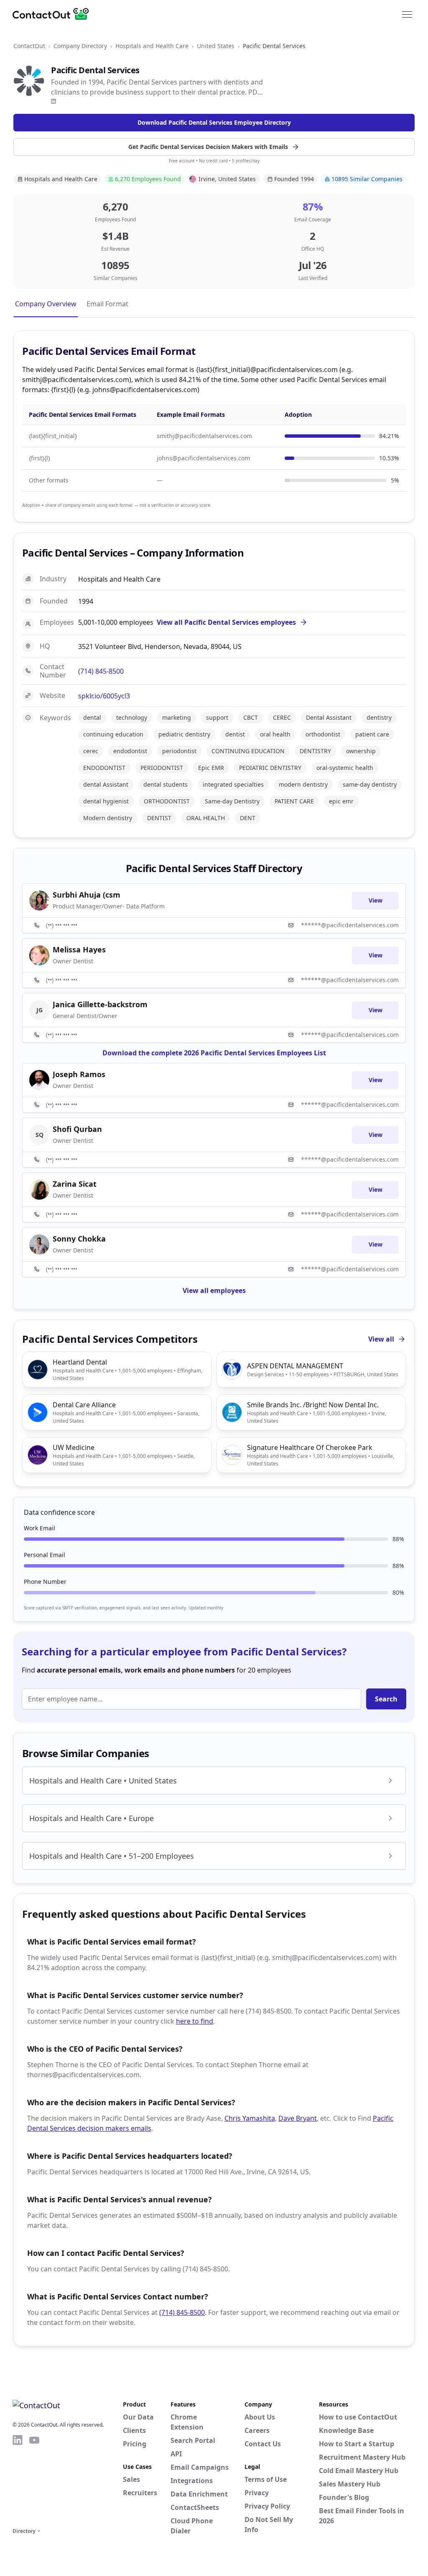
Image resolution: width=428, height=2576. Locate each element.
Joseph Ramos (79, 1074)
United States (216, 46)
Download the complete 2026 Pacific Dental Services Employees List (214, 1053)
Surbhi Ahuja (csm (87, 895)
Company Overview (46, 304)
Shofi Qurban (77, 1129)
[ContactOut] (53, 14)
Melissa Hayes (79, 949)
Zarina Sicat (75, 1184)
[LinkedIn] (53, 101)
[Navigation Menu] (407, 14)
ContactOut (29, 46)
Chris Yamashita (250, 2118)
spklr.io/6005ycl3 (104, 696)
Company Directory (80, 46)
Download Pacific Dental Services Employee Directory (214, 122)
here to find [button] (195, 2021)
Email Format (107, 304)
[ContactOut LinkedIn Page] (18, 2480)
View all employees (214, 1291)
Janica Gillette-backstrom (100, 1004)
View (376, 900)
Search (386, 1699)
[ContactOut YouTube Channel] (34, 2480)
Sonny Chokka (79, 1239)
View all (381, 1339)
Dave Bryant (298, 2118)
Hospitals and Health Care (152, 46)
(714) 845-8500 (101, 671)
